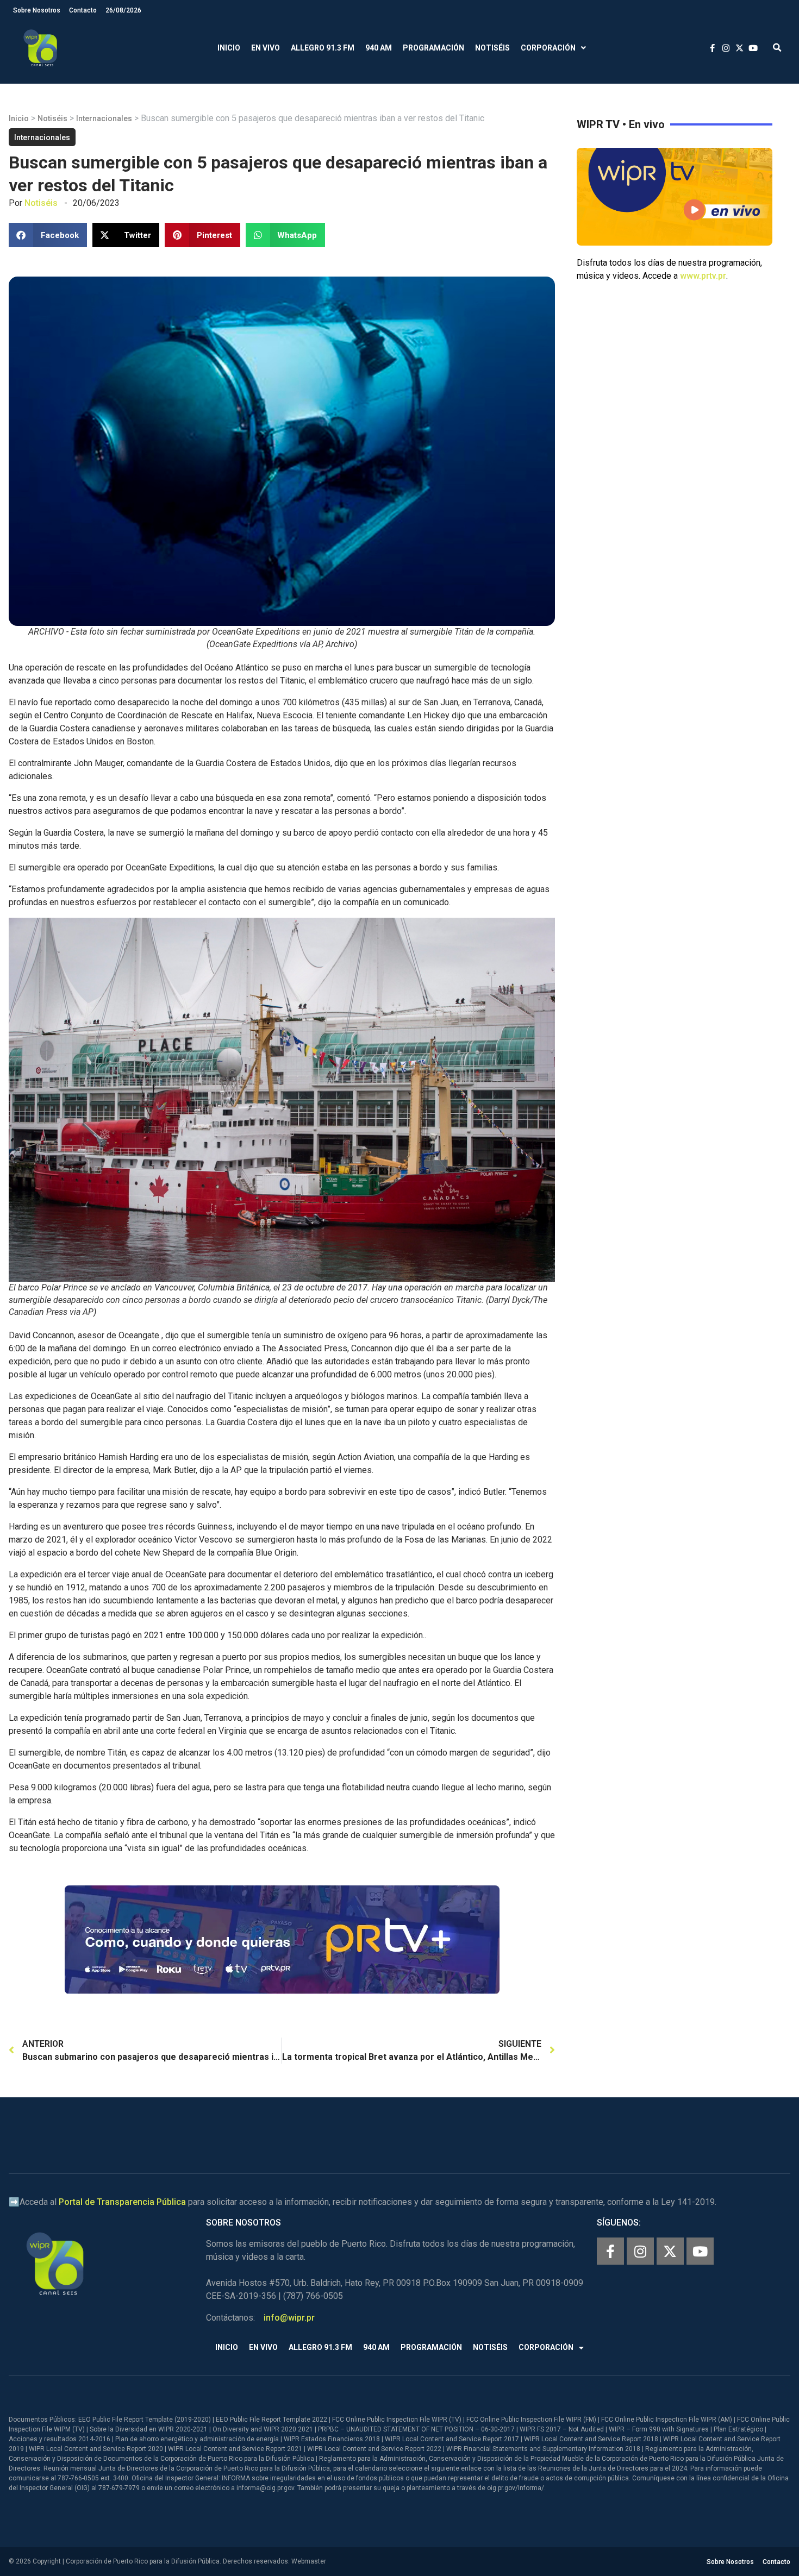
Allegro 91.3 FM (323, 48)
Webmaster (309, 2561)
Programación (433, 48)
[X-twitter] (670, 2251)
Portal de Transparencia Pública (122, 2202)
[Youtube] (700, 2251)
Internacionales (104, 118)
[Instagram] (640, 2251)
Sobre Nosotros (37, 10)
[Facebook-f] (610, 2251)
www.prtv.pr (703, 276)
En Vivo (266, 48)
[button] (777, 48)
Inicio (229, 48)
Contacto (83, 10)
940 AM (379, 48)
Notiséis (492, 48)
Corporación (548, 48)
